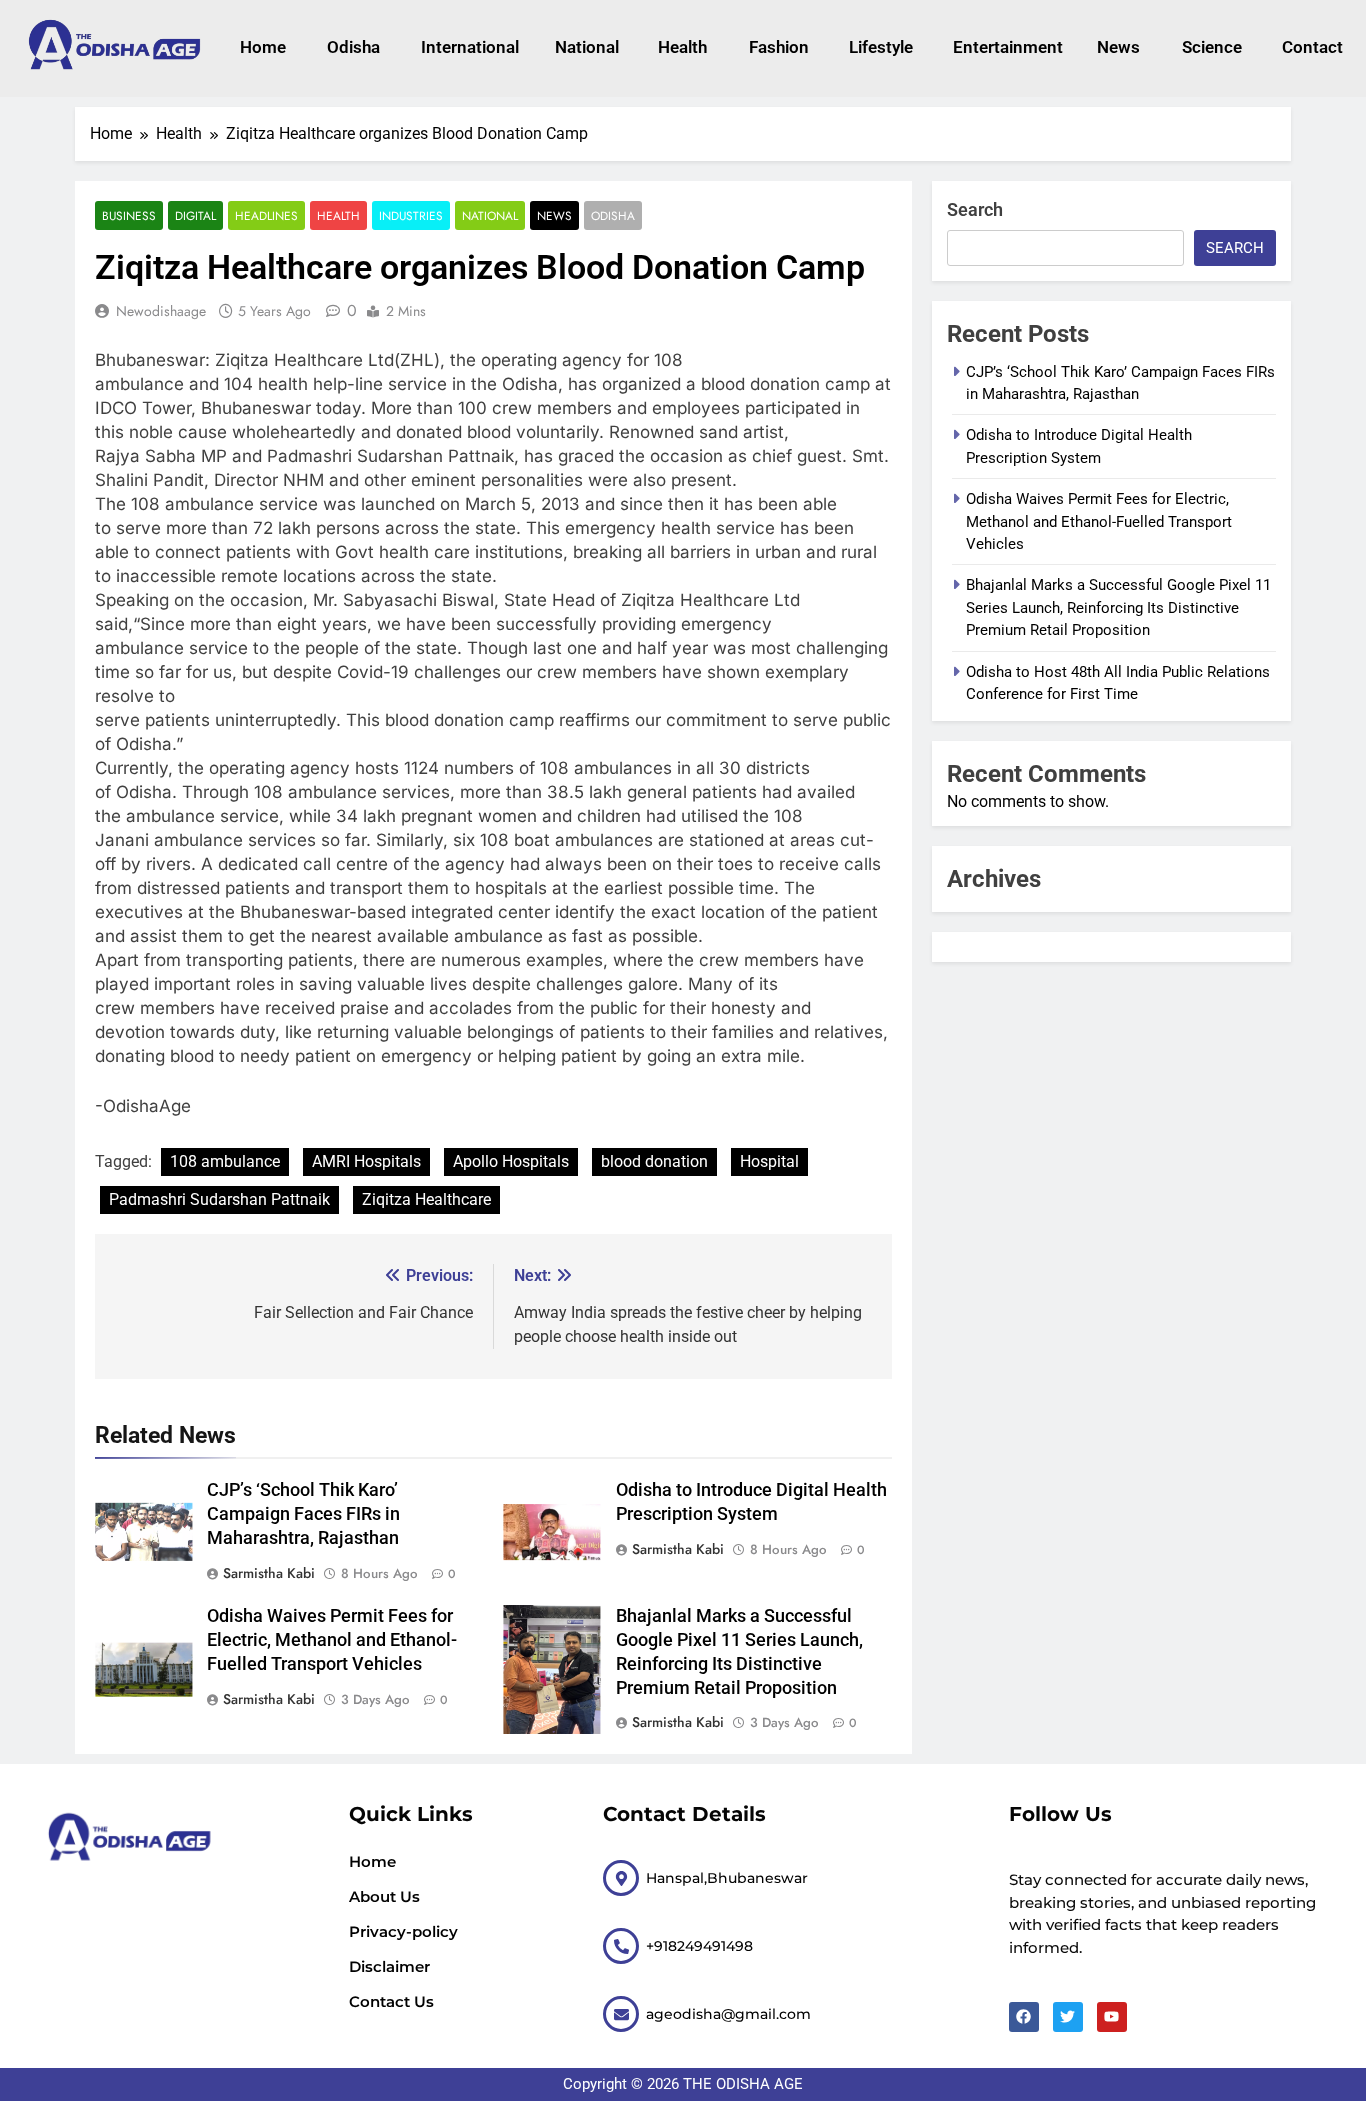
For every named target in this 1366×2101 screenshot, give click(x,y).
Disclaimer (389, 1966)
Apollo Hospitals (511, 1161)
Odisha (353, 47)
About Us (384, 1896)
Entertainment (1005, 47)
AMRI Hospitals (366, 1161)
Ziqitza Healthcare (426, 1199)
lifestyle (881, 47)
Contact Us (391, 2001)
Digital (195, 215)
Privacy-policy (403, 1931)
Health (682, 47)
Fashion (779, 47)
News (1118, 47)
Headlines (266, 215)
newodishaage (161, 311)
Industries (411, 215)
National (587, 47)
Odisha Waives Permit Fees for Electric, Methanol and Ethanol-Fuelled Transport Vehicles (332, 1640)
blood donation (654, 1161)
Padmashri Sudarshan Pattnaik (219, 1199)
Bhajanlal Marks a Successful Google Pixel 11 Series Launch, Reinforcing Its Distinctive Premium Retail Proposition (1118, 607)
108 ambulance (225, 1161)
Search (975, 209)
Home (263, 47)
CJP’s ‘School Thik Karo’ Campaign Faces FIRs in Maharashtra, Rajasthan (303, 1514)
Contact (1312, 47)
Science (1212, 47)
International (467, 47)
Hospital (769, 1161)
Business (129, 215)
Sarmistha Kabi (269, 1573)
